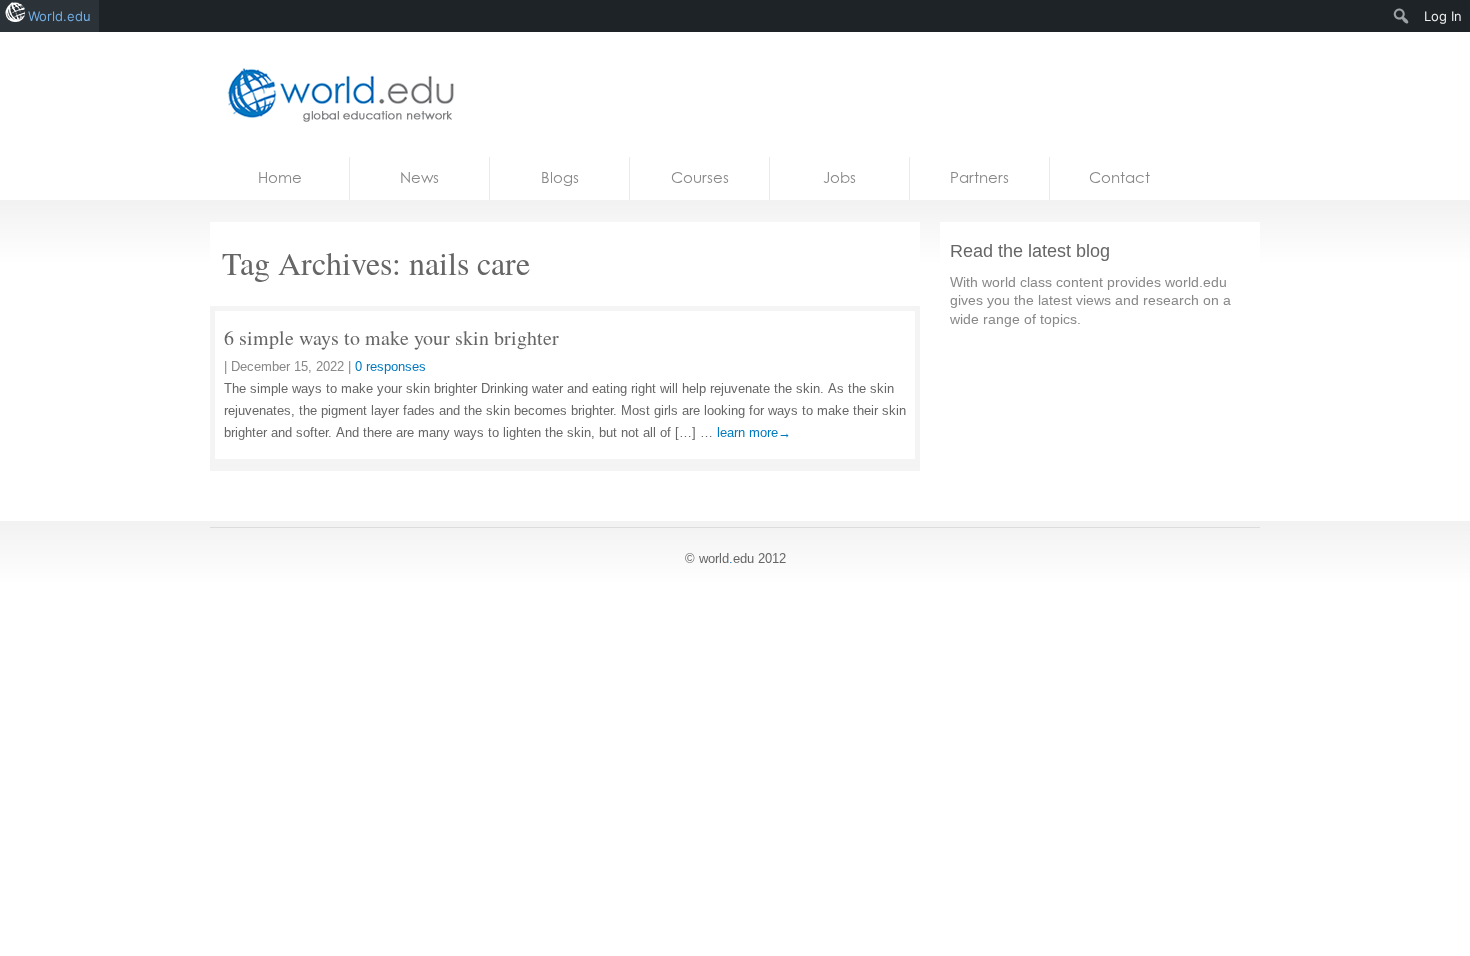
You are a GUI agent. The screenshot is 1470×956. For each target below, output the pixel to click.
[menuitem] (1401, 16)
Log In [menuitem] (1443, 16)
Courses (700, 177)
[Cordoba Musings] (335, 94)
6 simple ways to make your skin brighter (391, 337)
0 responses (390, 366)
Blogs (560, 177)
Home (280, 177)
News (419, 177)
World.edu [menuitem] (59, 16)
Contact (1119, 177)
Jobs (839, 177)
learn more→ (754, 432)
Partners (979, 177)
